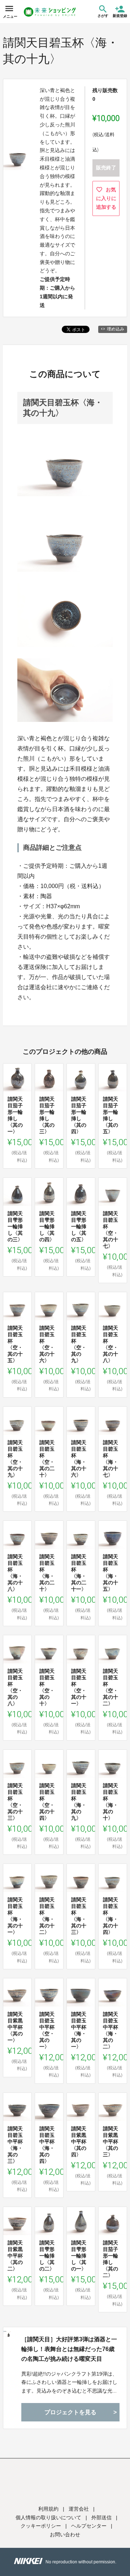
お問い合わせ (65, 2534)
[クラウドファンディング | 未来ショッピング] (50, 12)
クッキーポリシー (41, 2526)
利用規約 (48, 2509)
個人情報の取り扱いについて (48, 2517)
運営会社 (79, 2509)
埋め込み (116, 329)
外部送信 (101, 2517)
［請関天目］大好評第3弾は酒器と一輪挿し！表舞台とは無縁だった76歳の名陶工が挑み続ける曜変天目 (69, 2349)
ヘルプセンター (89, 2526)
